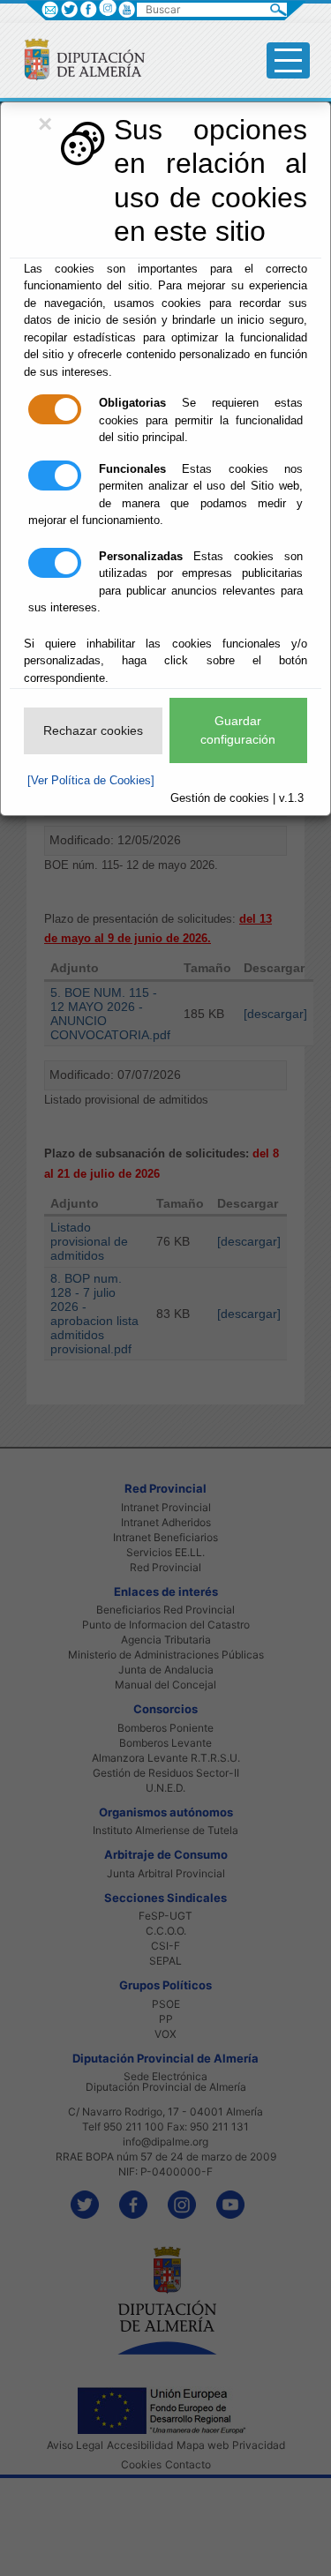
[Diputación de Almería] (77, 59)
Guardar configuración (238, 730)
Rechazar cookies (93, 730)
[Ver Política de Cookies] (91, 780)
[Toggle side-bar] (288, 60)
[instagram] (107, 7)
